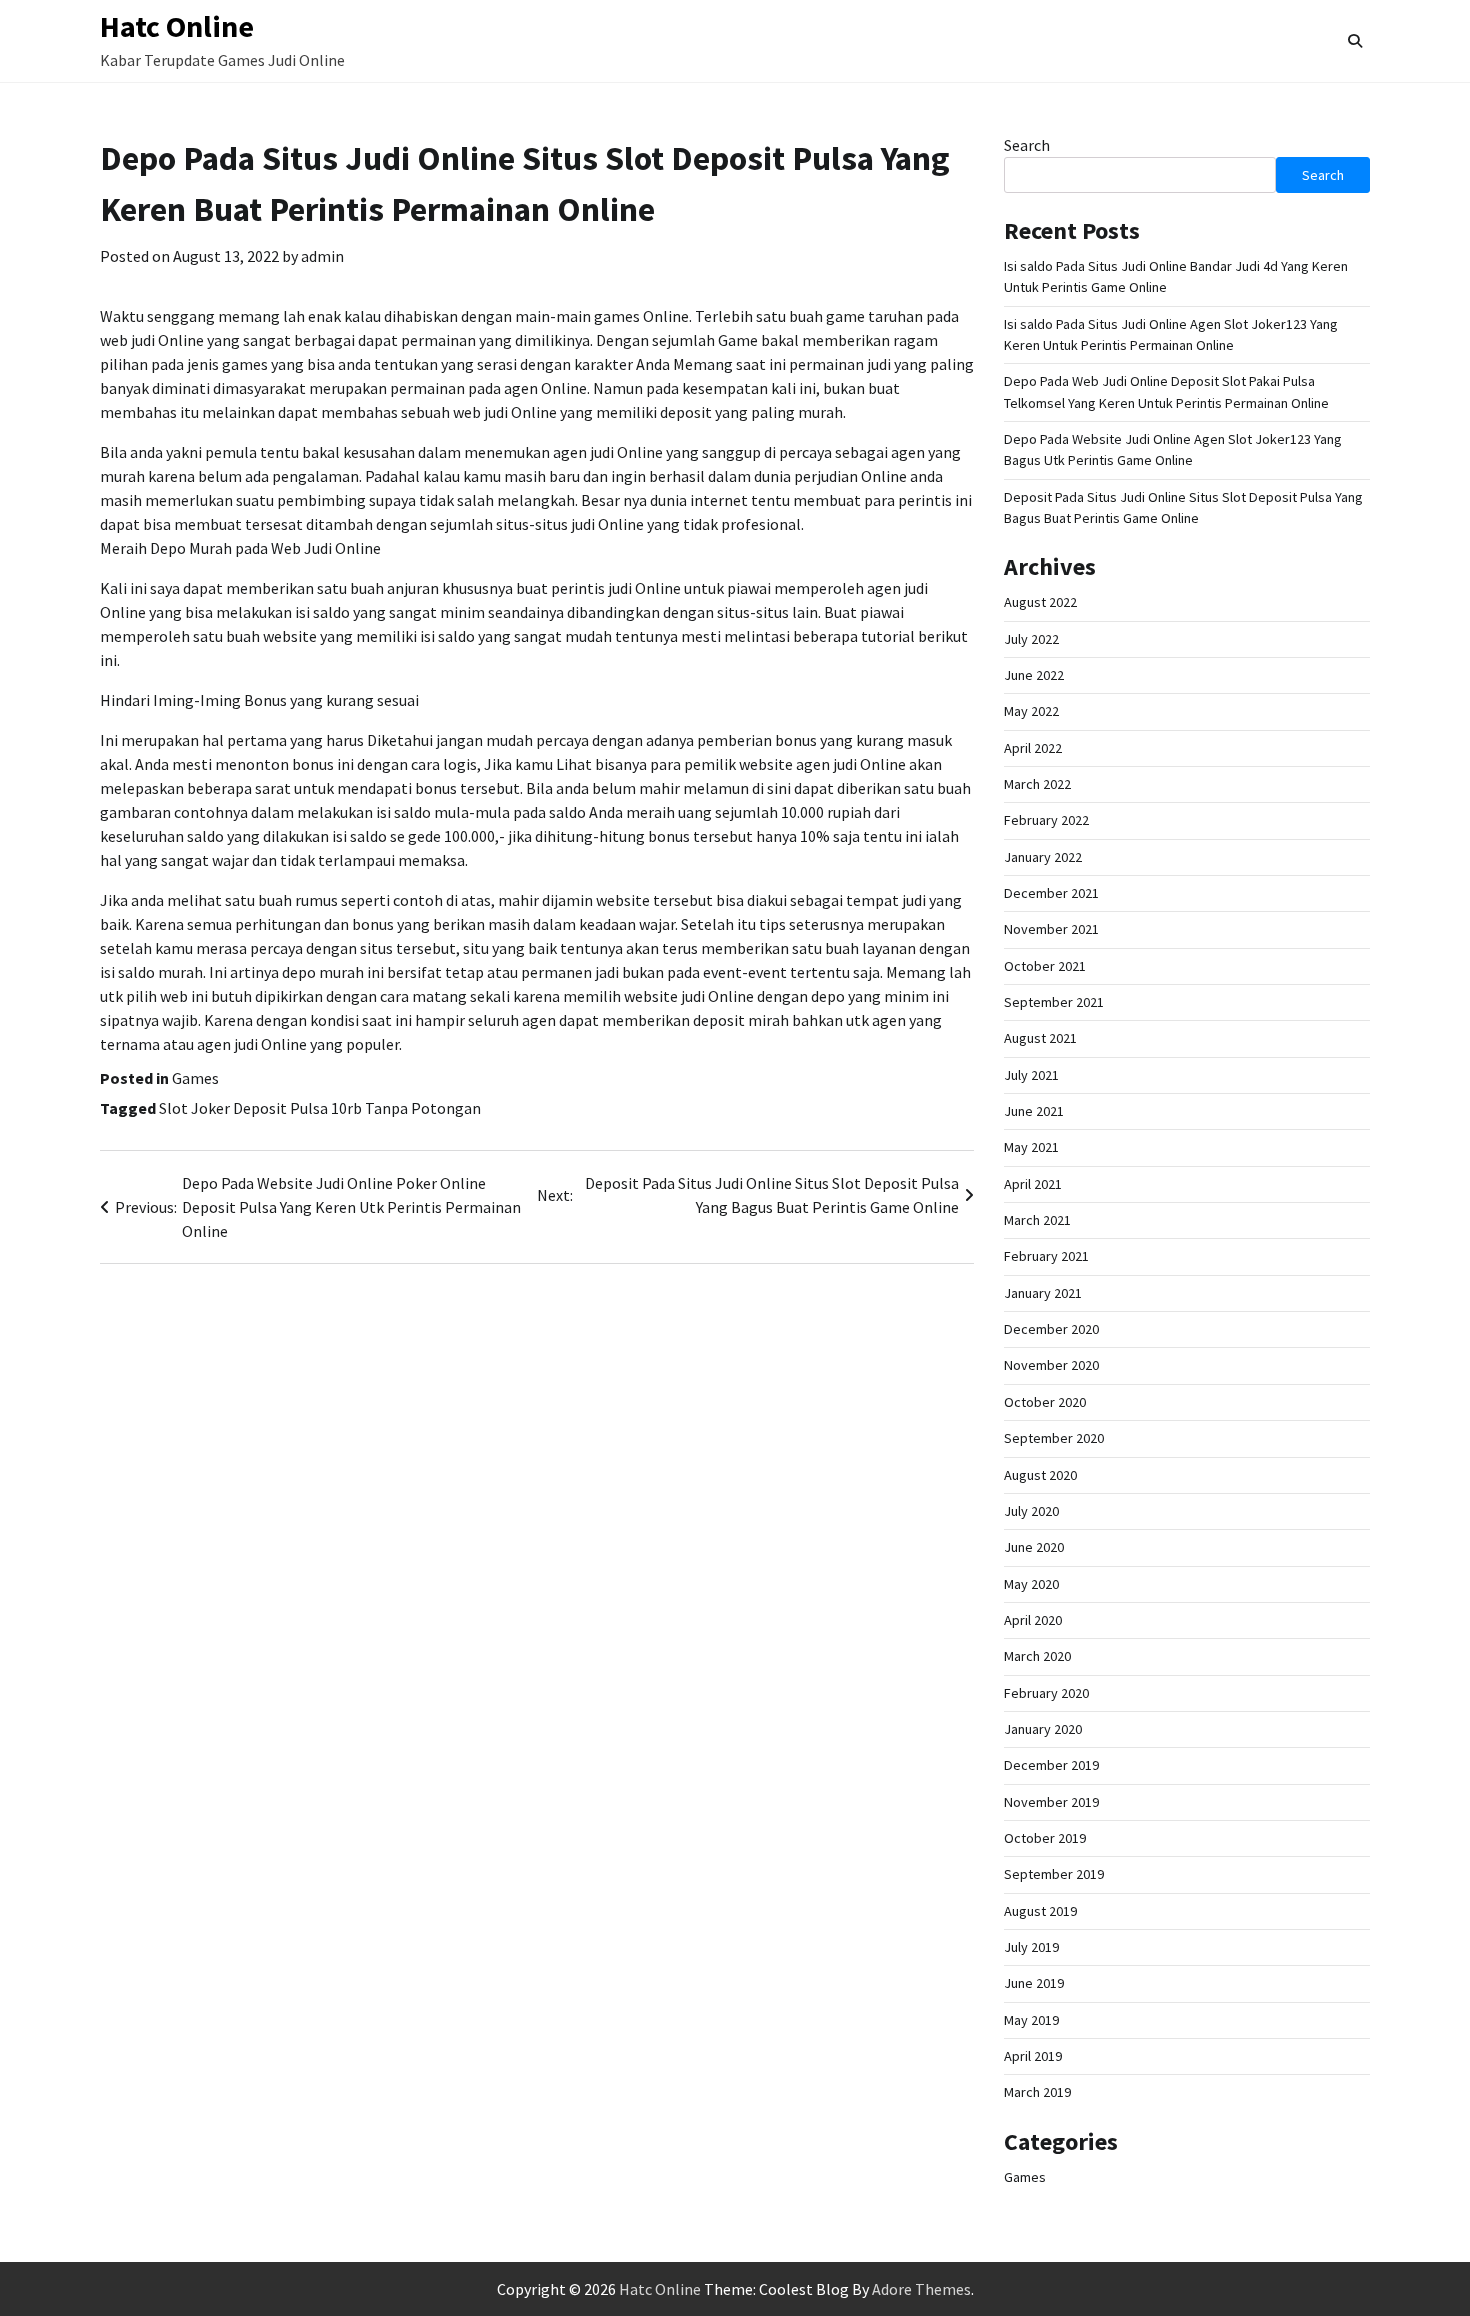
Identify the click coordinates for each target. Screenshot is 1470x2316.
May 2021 (1031, 1147)
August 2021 (1040, 1038)
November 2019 (1051, 1802)
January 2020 (1043, 1729)
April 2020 (1033, 1620)
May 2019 (1031, 2020)
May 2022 (1031, 711)
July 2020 (1031, 1511)
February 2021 (1046, 1256)
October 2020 (1045, 1402)
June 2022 (1034, 675)
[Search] (1355, 41)
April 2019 (1033, 2056)
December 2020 (1051, 1329)
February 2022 (1046, 820)
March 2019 (1037, 2092)
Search (1027, 145)
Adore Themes (921, 2289)
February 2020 (1046, 1693)
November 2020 (1051, 1365)
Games (195, 1078)
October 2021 (1045, 966)
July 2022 (1031, 639)
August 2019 (1040, 1911)
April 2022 (1033, 748)
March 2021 (1037, 1220)
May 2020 (1031, 1584)
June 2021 (1034, 1111)
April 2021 (1033, 1184)
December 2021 (1051, 893)
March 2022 (1037, 784)
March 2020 (1037, 1656)
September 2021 (1054, 1002)
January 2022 (1043, 857)
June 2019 (1034, 1983)
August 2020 (1040, 1475)
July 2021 (1031, 1075)
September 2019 (1054, 1874)
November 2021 (1051, 929)
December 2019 (1051, 1765)
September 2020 (1054, 1438)
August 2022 (1040, 602)
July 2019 (1031, 1947)
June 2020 (1034, 1547)
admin (322, 256)
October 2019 (1045, 1838)
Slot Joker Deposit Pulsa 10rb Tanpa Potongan (320, 1108)
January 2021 (1043, 1293)
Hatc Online (177, 26)
